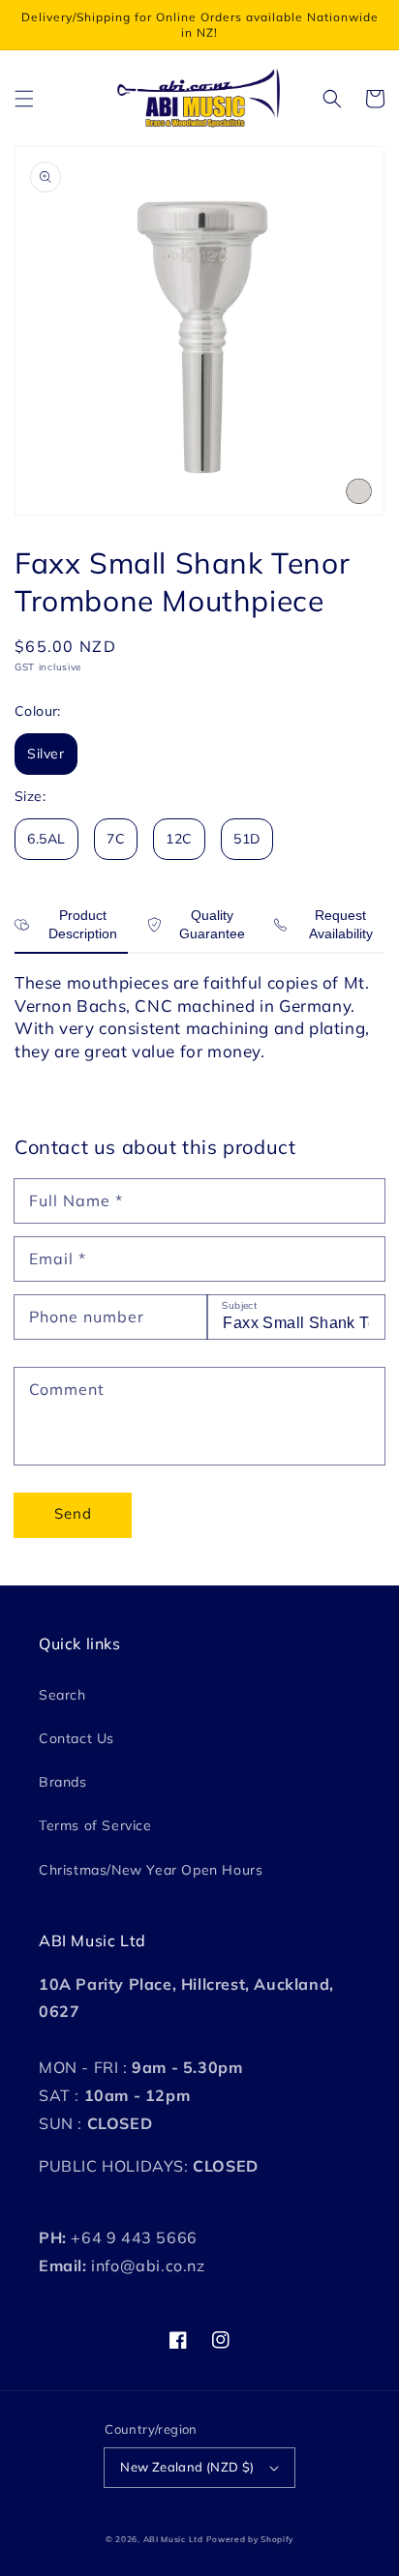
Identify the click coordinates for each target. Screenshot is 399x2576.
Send (73, 1513)
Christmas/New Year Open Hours (151, 1870)
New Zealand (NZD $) (187, 2467)
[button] (24, 99)
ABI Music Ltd (173, 2539)
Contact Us (77, 1738)
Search (62, 1695)
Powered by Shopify (250, 2539)
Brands (63, 1782)
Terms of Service (95, 1825)
